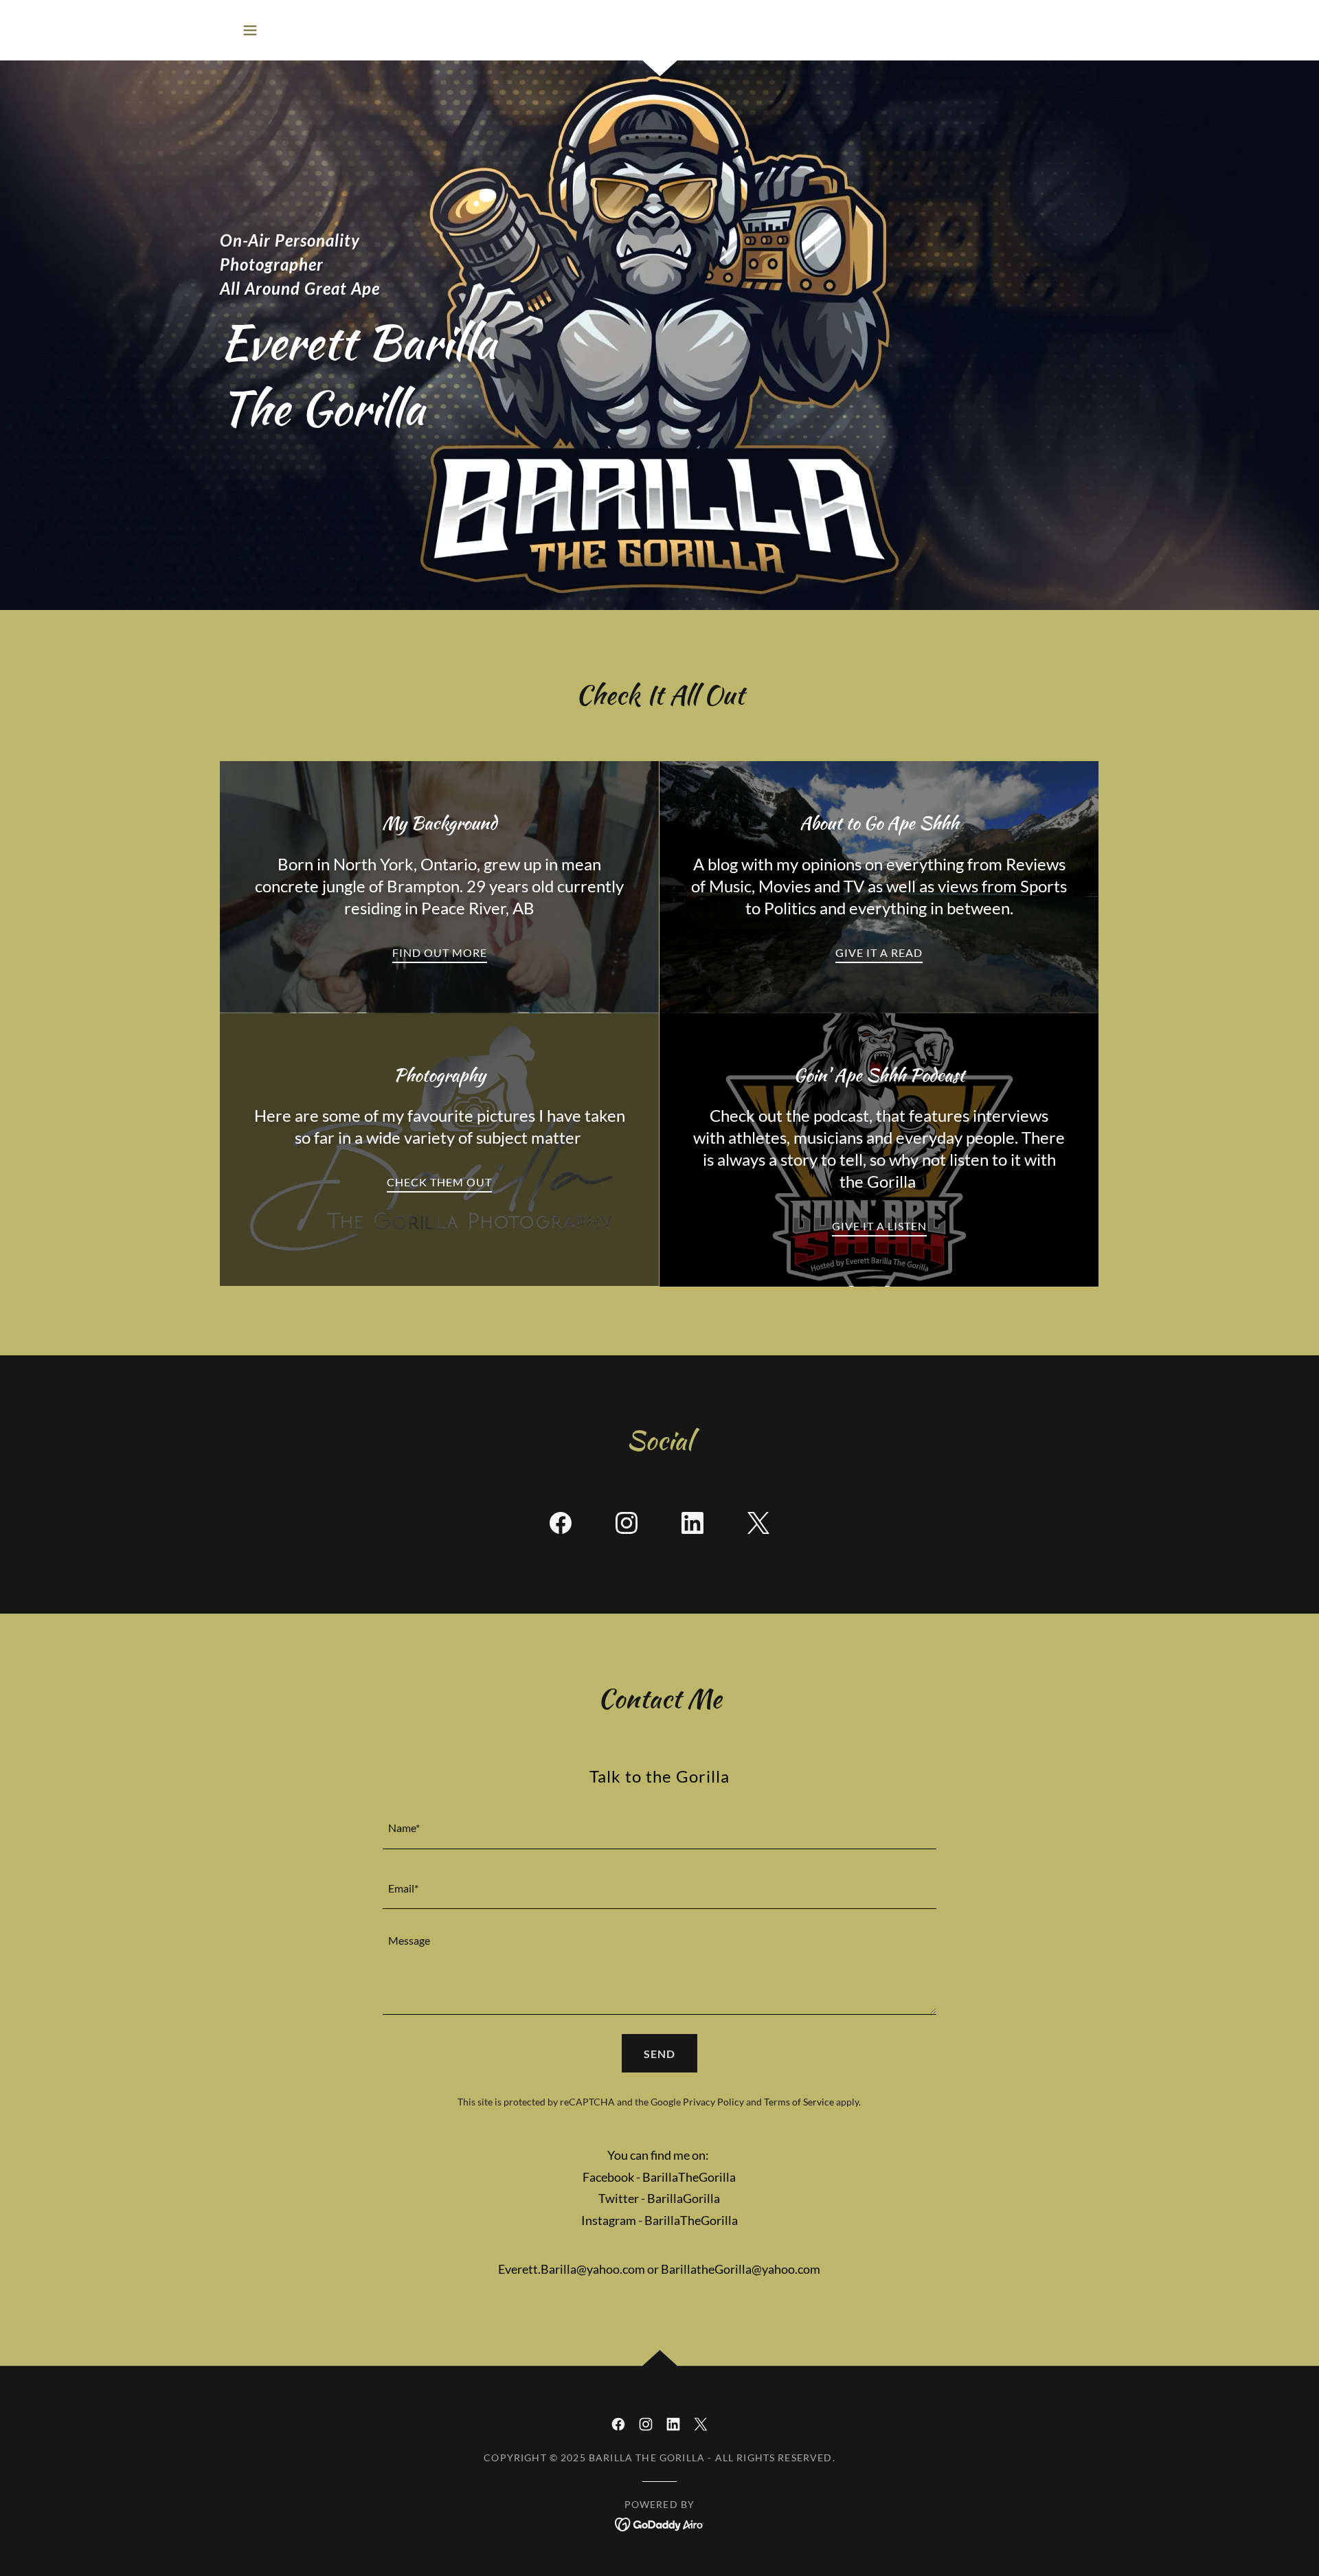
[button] (250, 30)
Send (659, 2054)
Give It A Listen (879, 1226)
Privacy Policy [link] (713, 2102)
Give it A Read (879, 952)
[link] (561, 1526)
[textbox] (659, 1827)
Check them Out (439, 1182)
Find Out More (440, 952)
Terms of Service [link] (799, 2102)
